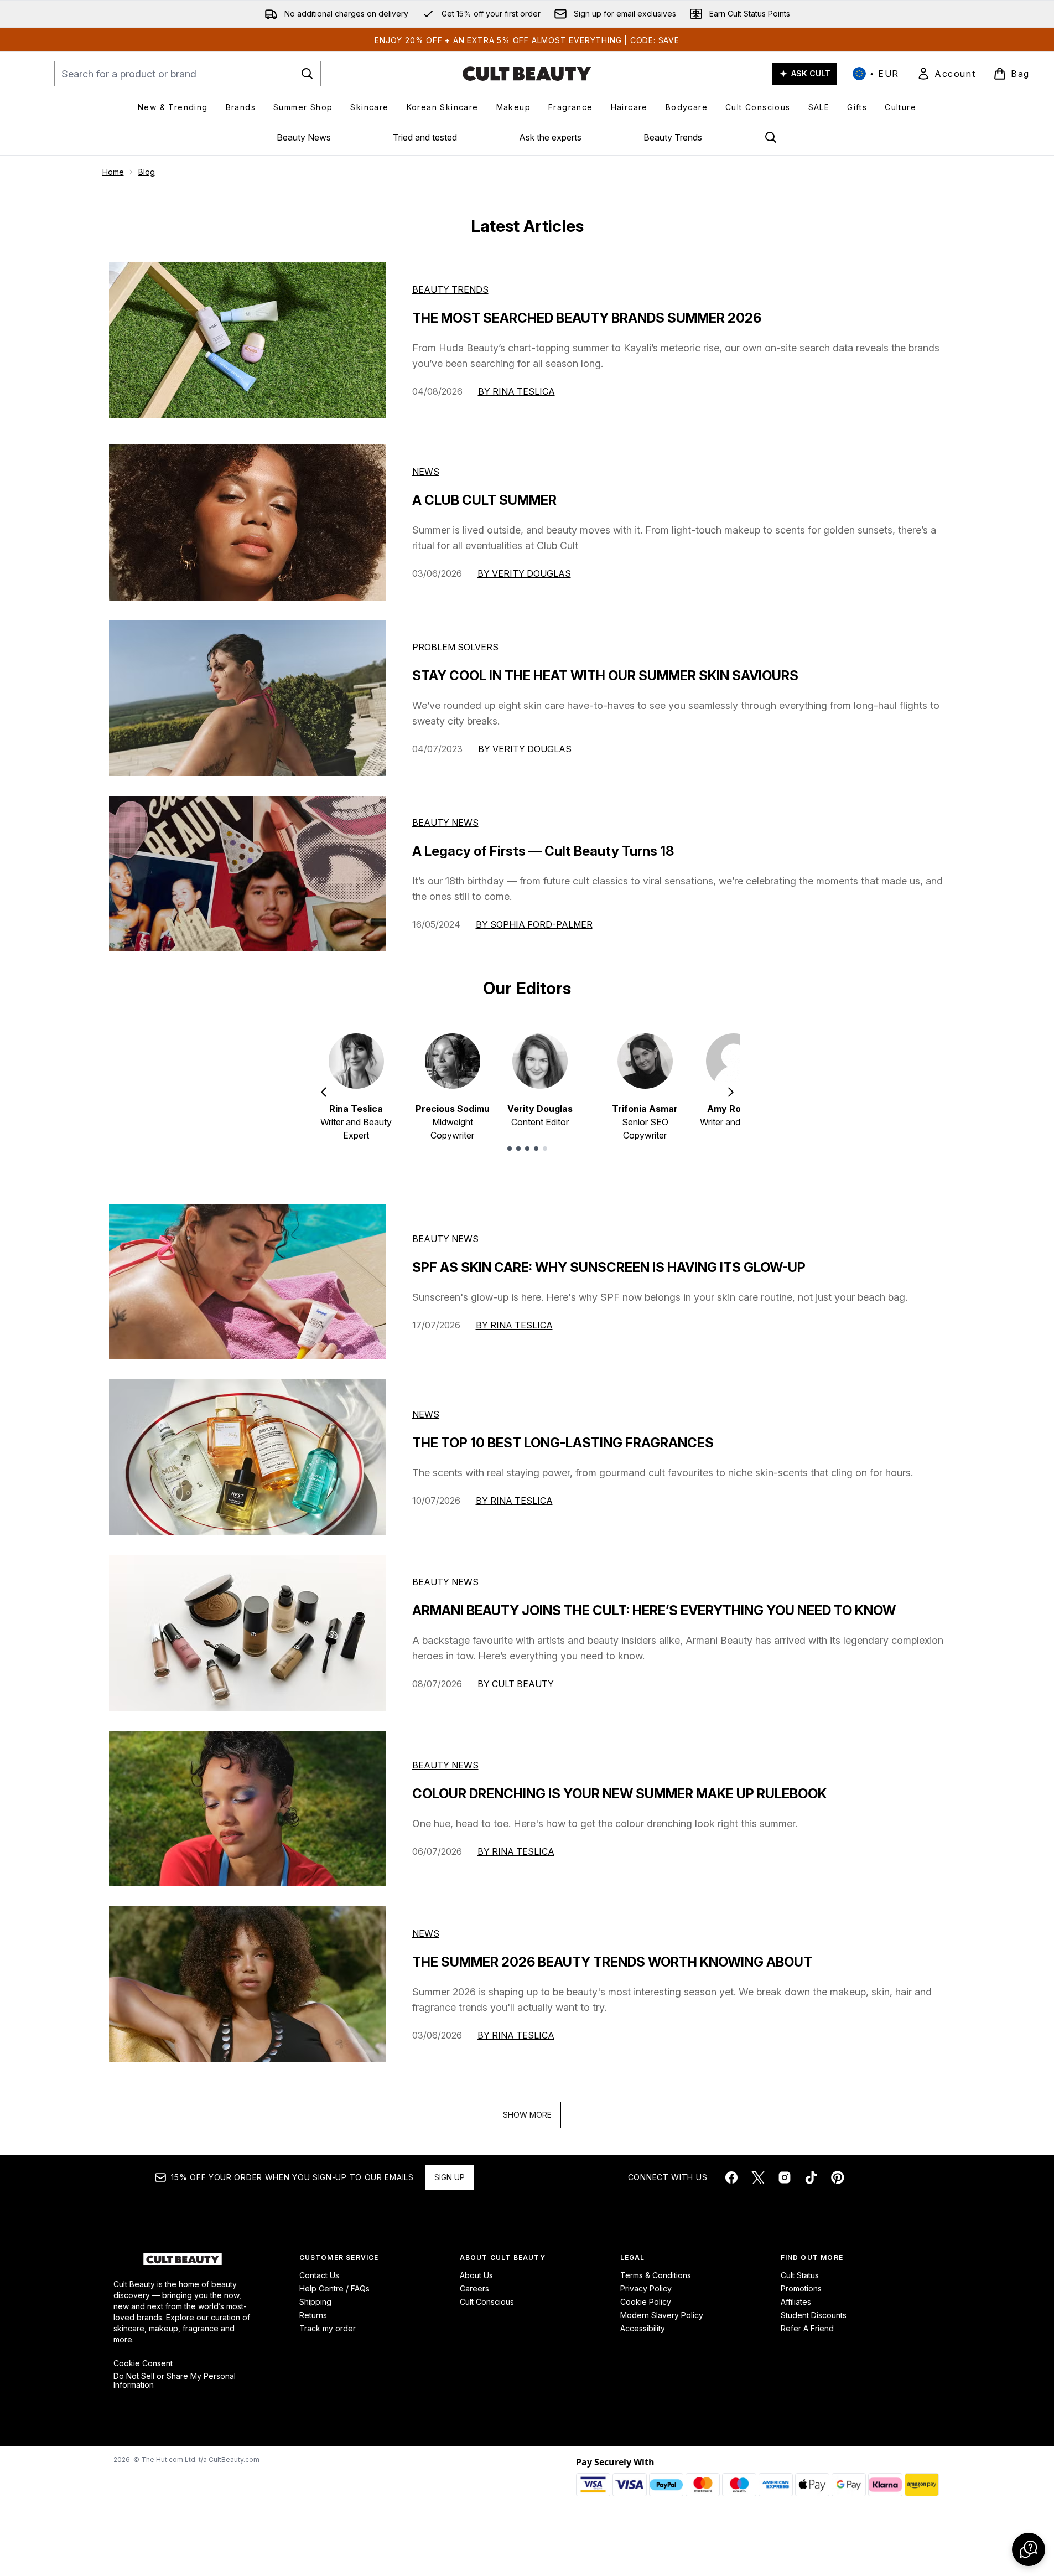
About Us (476, 2275)
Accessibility (643, 2328)
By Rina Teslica (516, 391)
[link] (946, 74)
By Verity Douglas (524, 573)
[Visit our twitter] (758, 2177)
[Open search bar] (771, 137)
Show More (527, 2115)
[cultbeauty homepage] (527, 74)
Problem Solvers (455, 647)
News (426, 472)
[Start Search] (307, 74)
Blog (147, 172)
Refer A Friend (807, 2328)
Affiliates (796, 2302)
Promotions (801, 2288)
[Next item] (731, 1092)
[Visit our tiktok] (811, 2177)
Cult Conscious (487, 2302)
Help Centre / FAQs (334, 2288)
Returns (313, 2315)
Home (113, 172)
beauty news (445, 1239)
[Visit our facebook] (731, 2177)
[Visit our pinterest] (838, 2177)
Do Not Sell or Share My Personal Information (175, 2381)
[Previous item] (324, 1092)
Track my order (328, 2328)
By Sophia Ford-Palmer (534, 924)
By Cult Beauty (516, 1684)
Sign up (450, 2177)
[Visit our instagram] (785, 2177)
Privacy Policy (646, 2288)
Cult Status (800, 2275)
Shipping (315, 2302)
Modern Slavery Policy (662, 2315)
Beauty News (304, 137)
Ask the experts (550, 137)
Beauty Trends (673, 137)
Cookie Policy (646, 2302)
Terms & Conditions (656, 2275)
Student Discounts (814, 2315)
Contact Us (319, 2275)
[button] (1029, 2549)
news (426, 1414)
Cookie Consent (143, 2363)
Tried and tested (425, 137)
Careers (474, 2288)
